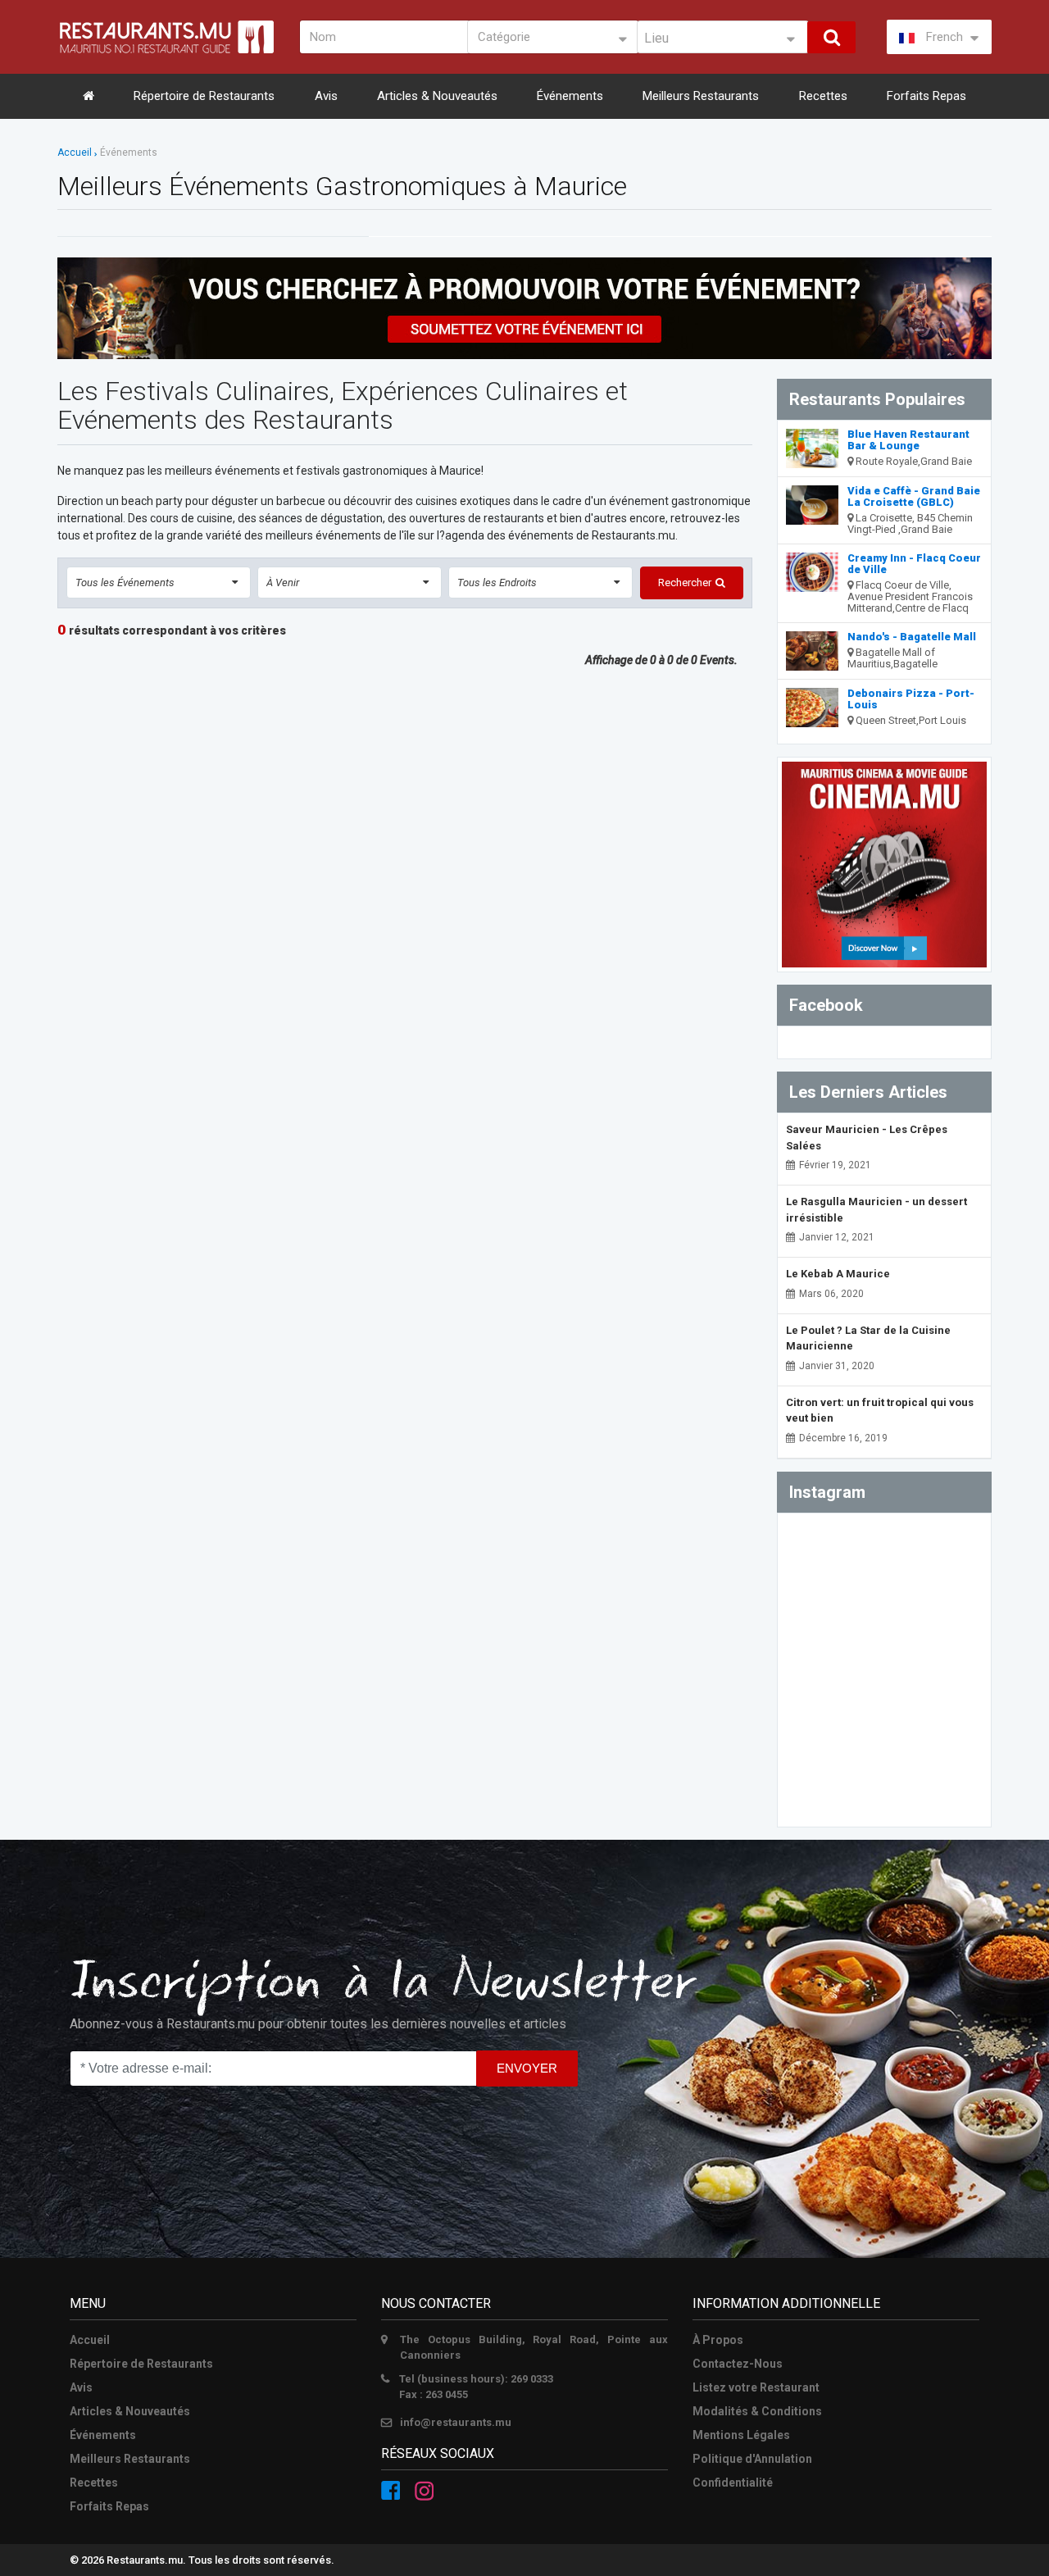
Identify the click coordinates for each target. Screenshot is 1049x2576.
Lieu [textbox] (656, 38)
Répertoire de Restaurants (204, 96)
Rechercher (685, 583)
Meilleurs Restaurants (701, 96)
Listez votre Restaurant (756, 2387)
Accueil (75, 152)
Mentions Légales (741, 2435)
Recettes (823, 96)
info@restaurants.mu (456, 2422)
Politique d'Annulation (752, 2459)
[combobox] (723, 37)
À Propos (718, 2340)
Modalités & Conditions (757, 2411)
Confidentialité (733, 2483)
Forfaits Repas (926, 96)
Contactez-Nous (738, 2364)
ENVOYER (527, 2068)
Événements (570, 96)
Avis (326, 96)
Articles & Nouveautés (437, 96)
